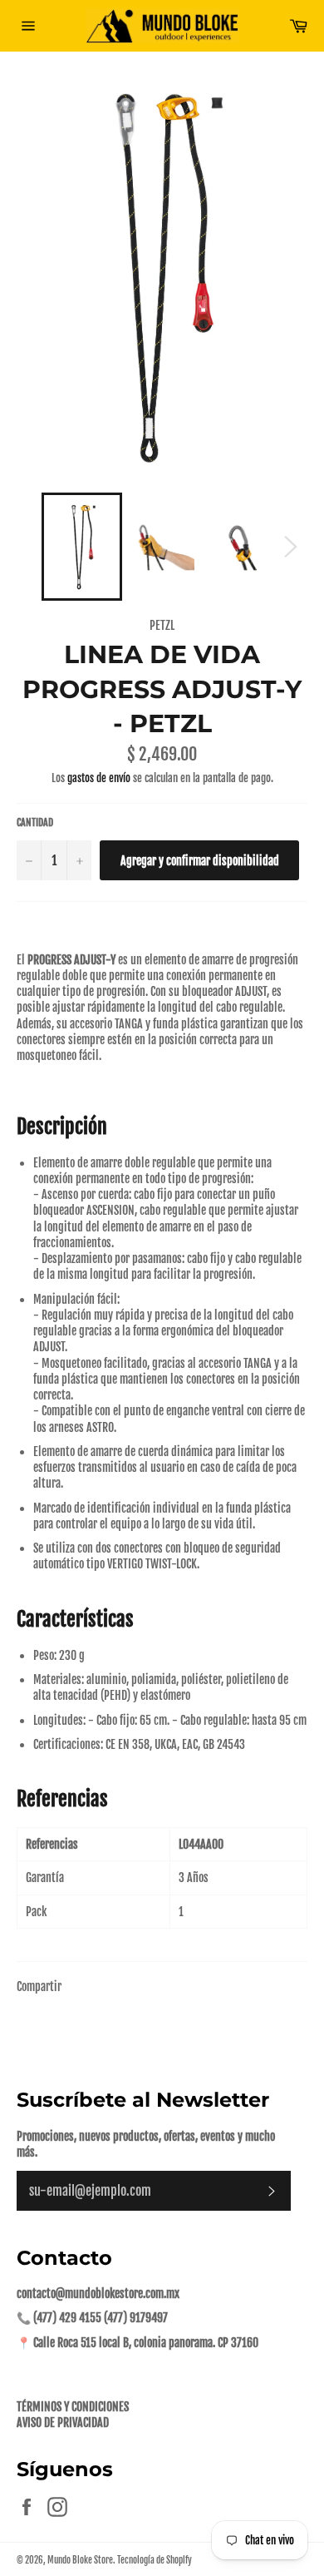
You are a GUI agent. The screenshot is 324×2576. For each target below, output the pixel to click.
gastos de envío (99, 778)
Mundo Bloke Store (80, 2560)
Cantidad (35, 822)
